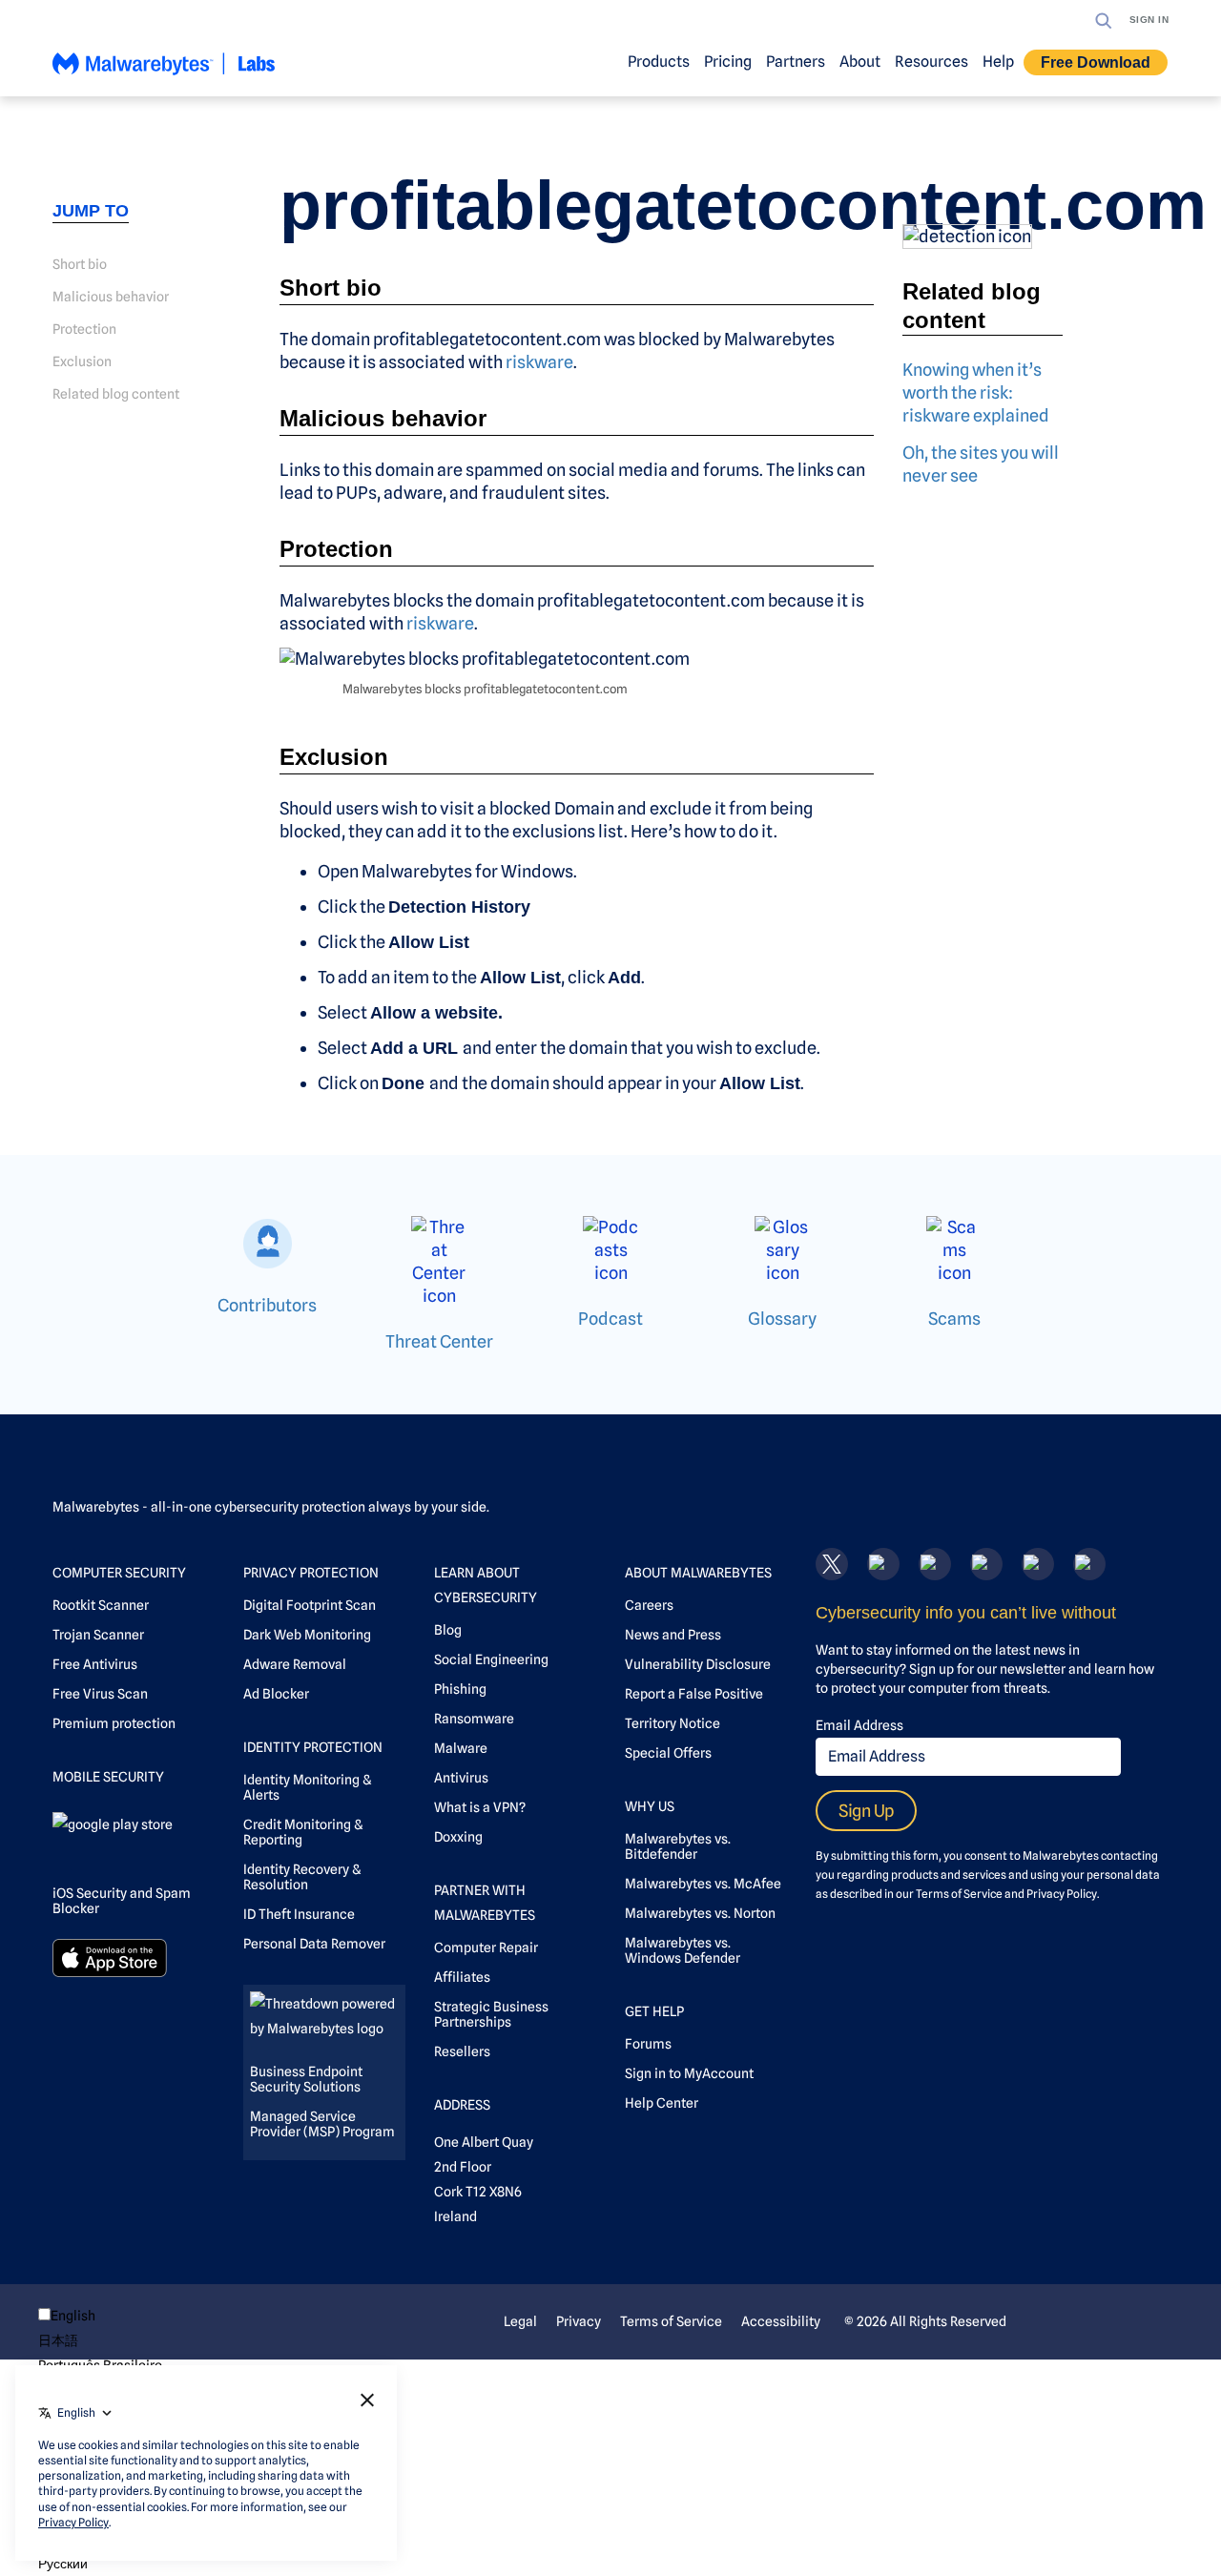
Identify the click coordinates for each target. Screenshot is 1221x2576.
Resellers (462, 2051)
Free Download (1096, 62)
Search (1104, 21)
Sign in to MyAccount (689, 2073)
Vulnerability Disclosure (698, 1664)
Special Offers (668, 1753)
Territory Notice (673, 1723)
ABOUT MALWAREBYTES (698, 1573)
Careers (649, 1605)
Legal (520, 2321)
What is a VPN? (480, 1807)
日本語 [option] (58, 2340)
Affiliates (462, 1977)
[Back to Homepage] (164, 72)
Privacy (579, 2321)
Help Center (662, 2103)
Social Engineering (491, 1659)
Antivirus (461, 1778)
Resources (931, 62)
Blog (448, 1630)
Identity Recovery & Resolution (302, 1877)
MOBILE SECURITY (108, 1777)
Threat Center (439, 1341)
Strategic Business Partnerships (491, 2014)
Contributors (267, 1305)
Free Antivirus (95, 1664)
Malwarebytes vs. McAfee (703, 1884)
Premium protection (114, 1723)
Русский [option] (63, 2564)
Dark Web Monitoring (307, 1635)
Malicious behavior (111, 297)
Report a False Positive (694, 1694)
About (860, 62)
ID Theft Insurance (299, 1914)
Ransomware (474, 1719)
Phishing (460, 1689)
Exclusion (82, 361)
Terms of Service (959, 1894)
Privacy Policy (1062, 1894)
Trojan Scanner (98, 1635)
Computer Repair (486, 1947)
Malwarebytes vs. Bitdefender (678, 1846)
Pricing (728, 62)
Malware (461, 1748)
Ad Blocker (276, 1694)
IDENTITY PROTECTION (313, 1747)
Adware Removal (295, 1664)
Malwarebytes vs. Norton (700, 1913)
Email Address (859, 1725)
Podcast (610, 1319)
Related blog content (116, 394)
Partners (796, 62)
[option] (100, 2340)
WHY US (650, 1806)
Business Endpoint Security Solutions (306, 2079)
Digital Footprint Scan (310, 1605)
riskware (539, 362)
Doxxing (458, 1837)
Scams (954, 1319)
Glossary (782, 1319)
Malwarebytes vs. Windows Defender (683, 1950)
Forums (648, 2044)
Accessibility (781, 2321)
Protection (84, 329)
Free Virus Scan (100, 1694)
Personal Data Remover (314, 1944)
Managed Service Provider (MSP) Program (322, 2124)
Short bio (80, 264)
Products (659, 62)
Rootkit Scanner (101, 1605)
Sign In (1149, 20)
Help (998, 62)
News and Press (673, 1635)
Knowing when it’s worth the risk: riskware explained (976, 392)
